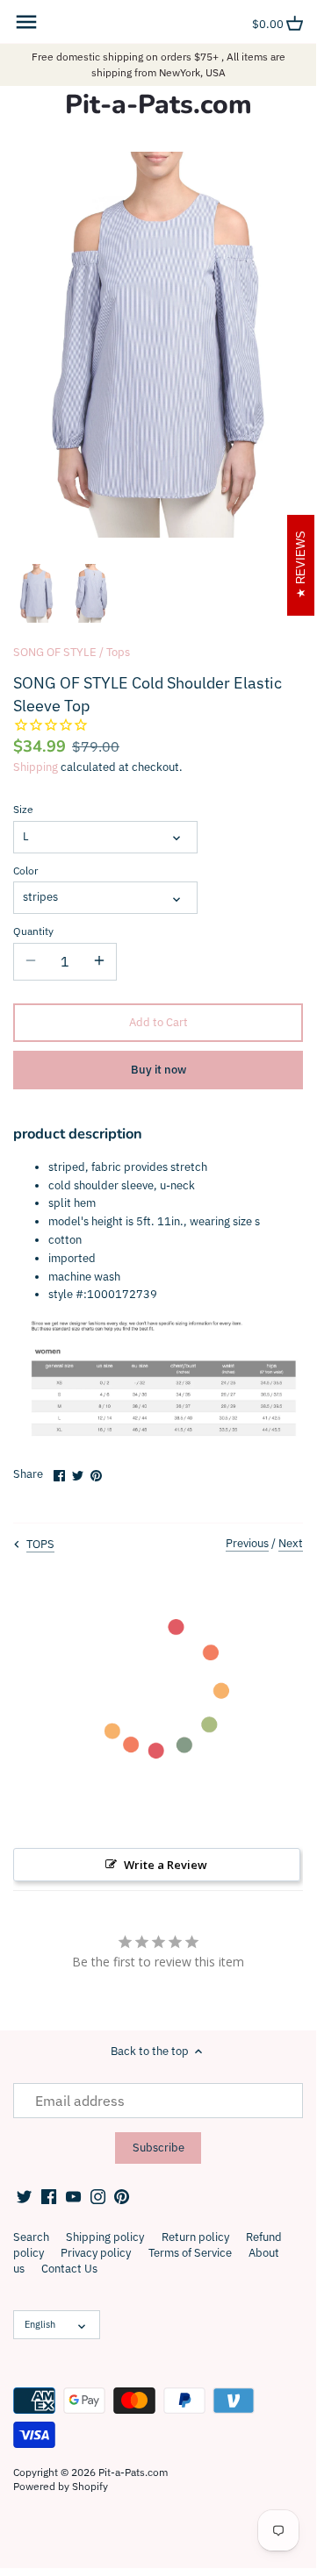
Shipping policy (105, 2237)
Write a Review (166, 1865)
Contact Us (69, 2269)
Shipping (36, 767)
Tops (118, 652)
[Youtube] (73, 2195)
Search (31, 2237)
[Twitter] (24, 2195)
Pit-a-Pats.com (158, 105)
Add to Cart (158, 1022)
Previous (247, 1543)
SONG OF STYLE (55, 652)
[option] (36, 594)
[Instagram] (98, 2195)
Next (291, 1543)
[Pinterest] (122, 2195)
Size (23, 810)
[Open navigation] (26, 22)
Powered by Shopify (61, 2486)
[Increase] (99, 961)
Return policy (195, 2237)
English (40, 2324)
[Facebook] (49, 2195)
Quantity (33, 931)
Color (25, 871)
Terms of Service (190, 2253)
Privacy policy (96, 2253)
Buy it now (158, 1070)
